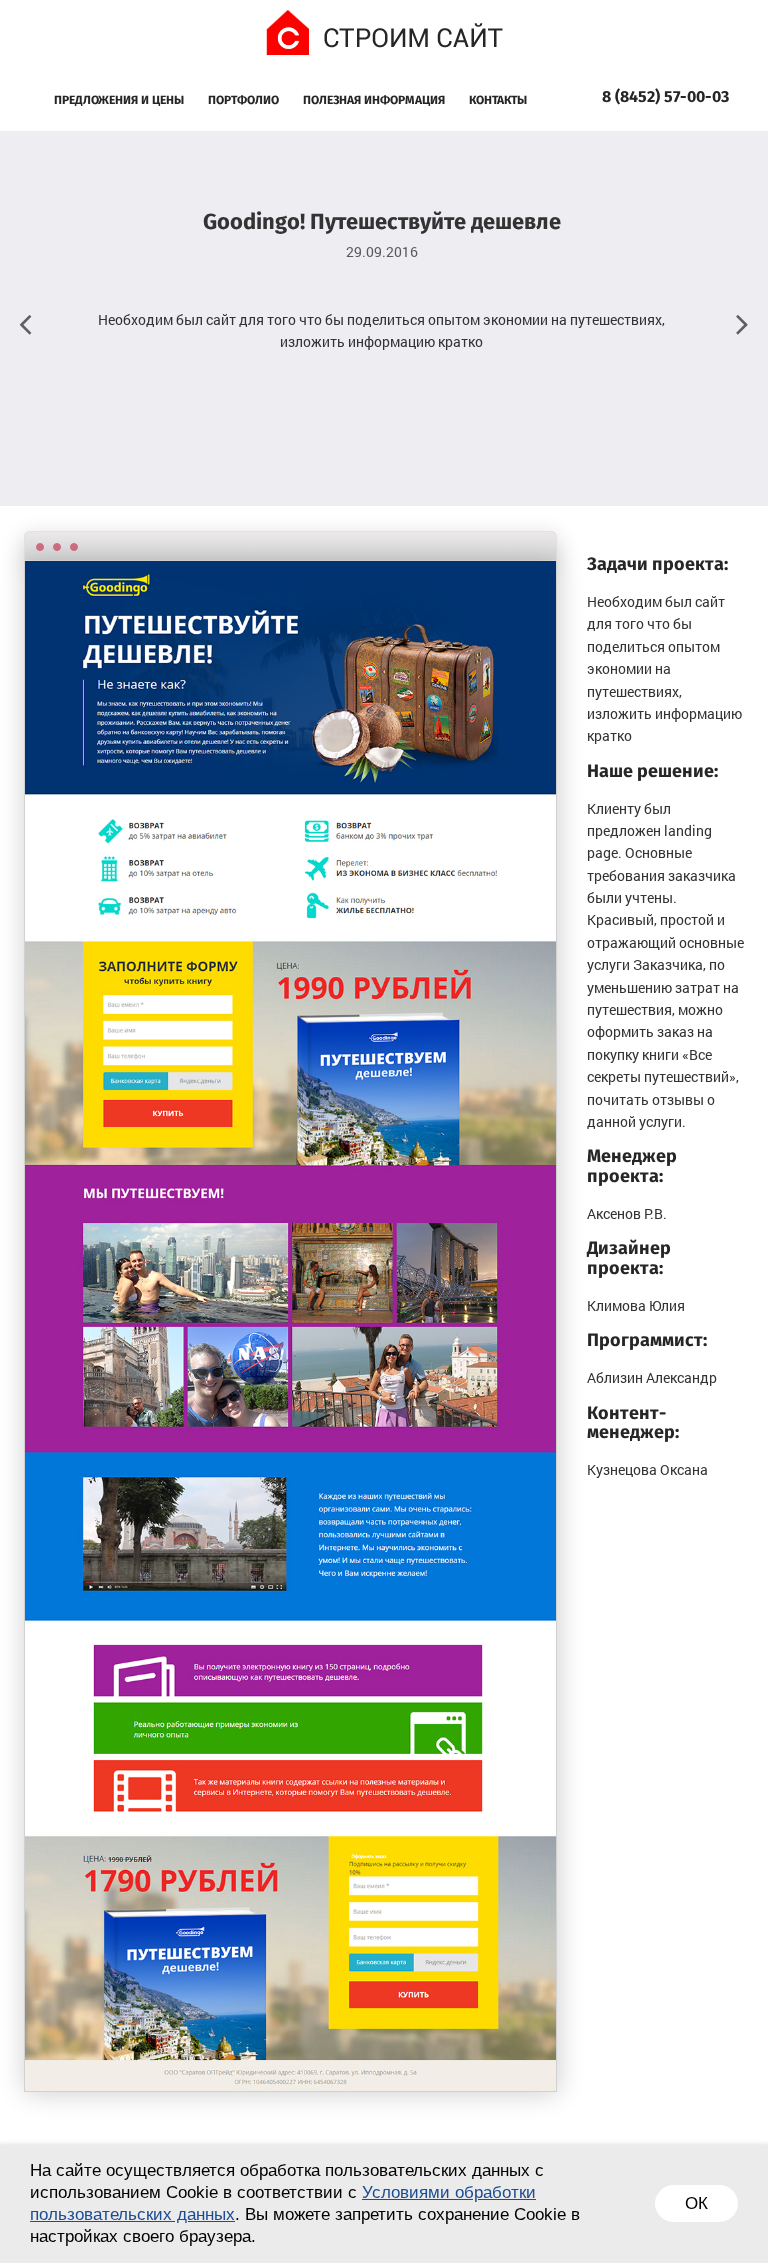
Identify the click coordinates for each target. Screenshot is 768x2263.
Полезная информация (374, 101)
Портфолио (243, 101)
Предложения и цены (119, 101)
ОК (696, 2203)
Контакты (498, 101)
